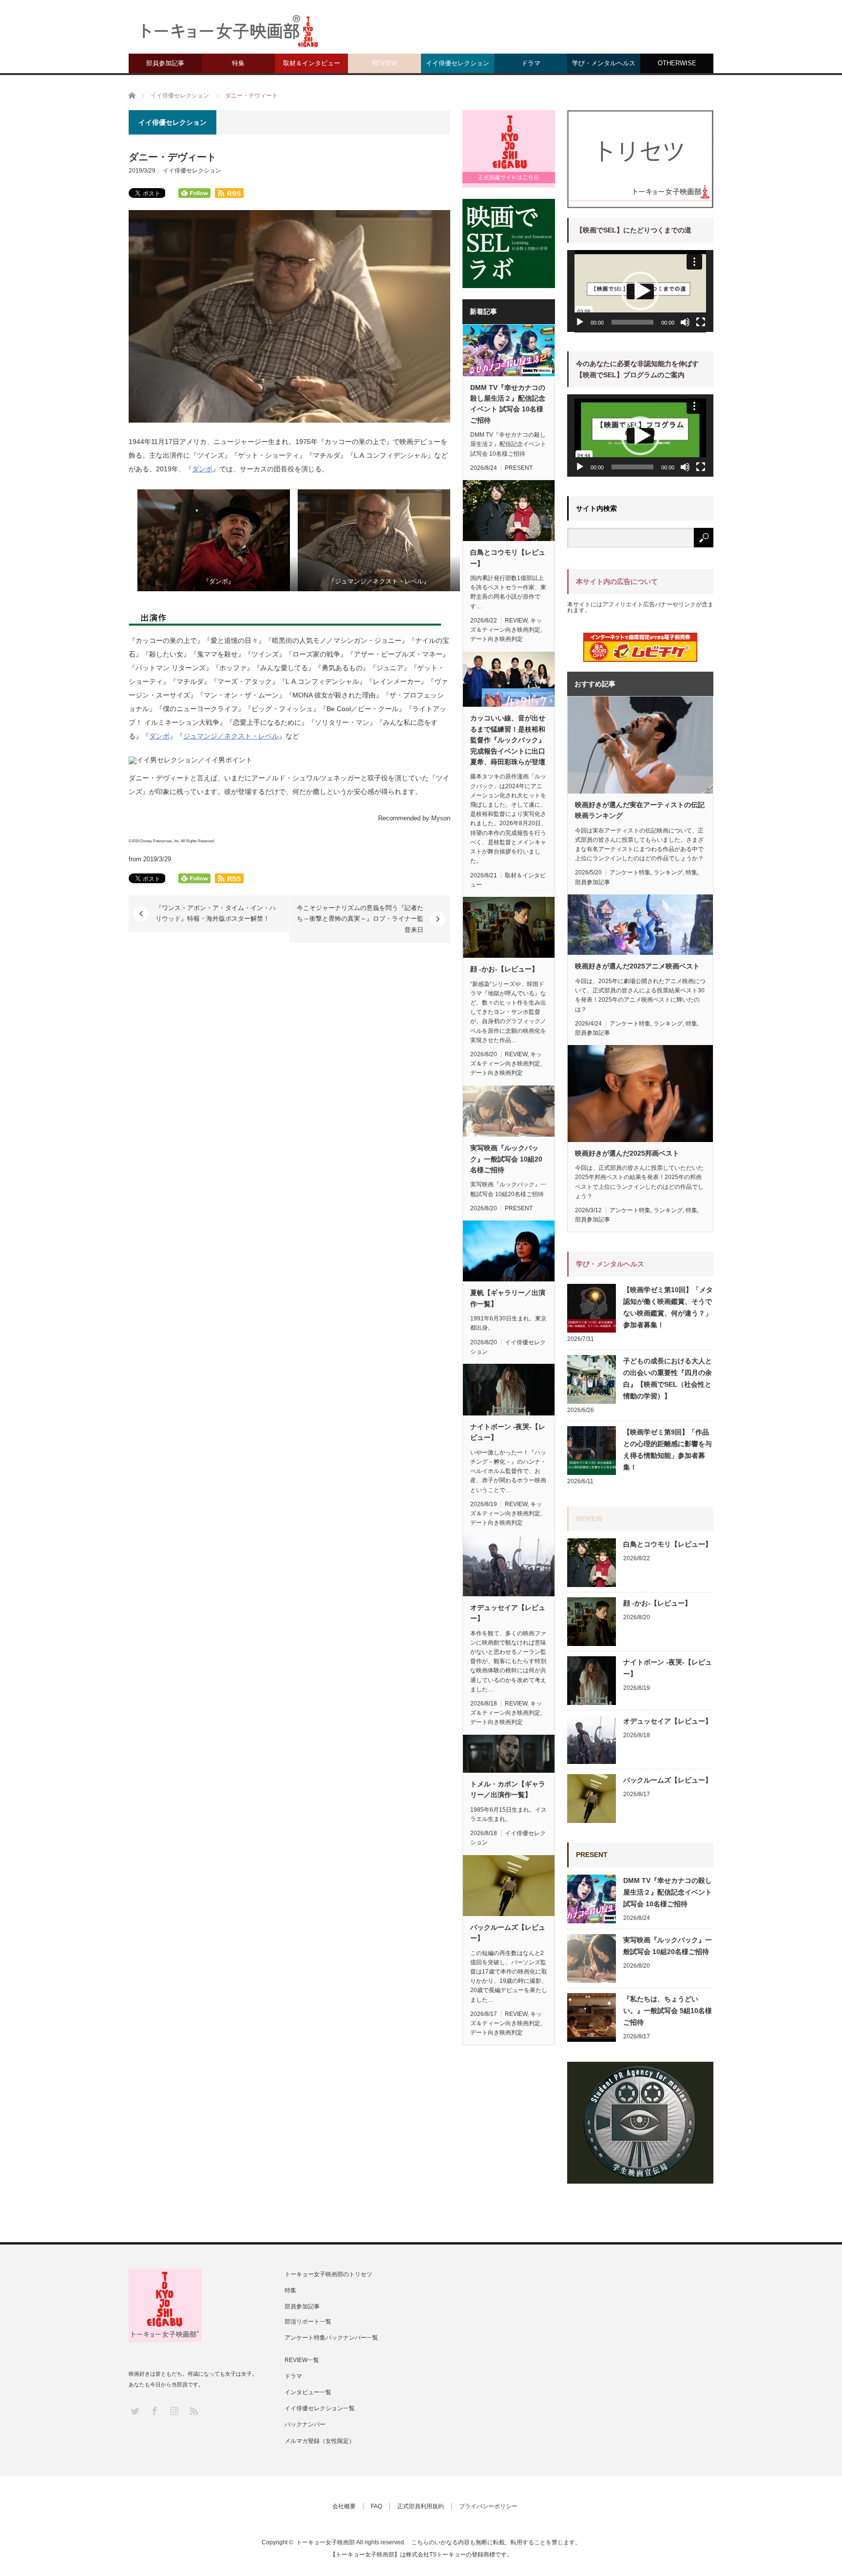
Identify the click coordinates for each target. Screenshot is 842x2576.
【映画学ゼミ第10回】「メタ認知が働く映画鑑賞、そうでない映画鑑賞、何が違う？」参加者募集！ (668, 1307)
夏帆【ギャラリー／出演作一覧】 (508, 1298)
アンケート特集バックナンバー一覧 (331, 2338)
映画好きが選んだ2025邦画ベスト (627, 1153)
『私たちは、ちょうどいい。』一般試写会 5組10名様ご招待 (668, 2011)
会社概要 (344, 2506)
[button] (640, 291)
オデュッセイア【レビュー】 (508, 1613)
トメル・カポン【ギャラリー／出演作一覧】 (508, 1789)
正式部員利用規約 (421, 2506)
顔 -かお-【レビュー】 (504, 969)
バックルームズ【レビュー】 (508, 1933)
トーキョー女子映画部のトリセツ (328, 2274)
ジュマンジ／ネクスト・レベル (231, 736)
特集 (238, 63)
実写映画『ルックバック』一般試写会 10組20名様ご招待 (506, 1159)
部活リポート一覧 (308, 2322)
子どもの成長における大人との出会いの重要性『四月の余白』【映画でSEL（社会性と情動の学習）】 (668, 1378)
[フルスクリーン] (701, 322)
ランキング (668, 872)
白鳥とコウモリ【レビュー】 (508, 558)
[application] (640, 291)
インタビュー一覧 (308, 2392)
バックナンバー (305, 2424)
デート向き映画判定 (497, 639)
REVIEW (384, 63)
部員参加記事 (165, 63)
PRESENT (519, 468)
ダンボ (202, 469)
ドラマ (531, 63)
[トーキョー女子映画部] (229, 34)
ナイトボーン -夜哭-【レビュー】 (508, 1432)
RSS (193, 2411)
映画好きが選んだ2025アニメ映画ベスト (637, 966)
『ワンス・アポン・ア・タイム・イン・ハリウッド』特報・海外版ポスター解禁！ (216, 913)
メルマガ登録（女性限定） (320, 2441)
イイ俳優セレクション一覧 (320, 2408)
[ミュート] (685, 322)
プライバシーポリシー (488, 2506)
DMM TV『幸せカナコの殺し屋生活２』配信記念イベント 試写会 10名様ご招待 (508, 404)
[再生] (580, 322)
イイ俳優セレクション (458, 63)
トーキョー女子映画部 (325, 2542)
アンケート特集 (630, 872)
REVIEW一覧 (302, 2360)
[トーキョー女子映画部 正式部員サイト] (509, 149)
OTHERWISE (677, 63)
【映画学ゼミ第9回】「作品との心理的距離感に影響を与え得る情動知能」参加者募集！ (668, 1450)
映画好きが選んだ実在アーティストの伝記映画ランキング (640, 810)
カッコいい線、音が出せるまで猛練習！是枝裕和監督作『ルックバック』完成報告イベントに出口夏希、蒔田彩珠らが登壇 (508, 740)
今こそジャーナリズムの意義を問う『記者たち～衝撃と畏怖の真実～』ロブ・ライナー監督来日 (360, 919)
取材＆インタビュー (312, 63)
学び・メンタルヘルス (604, 63)
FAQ (376, 2506)
